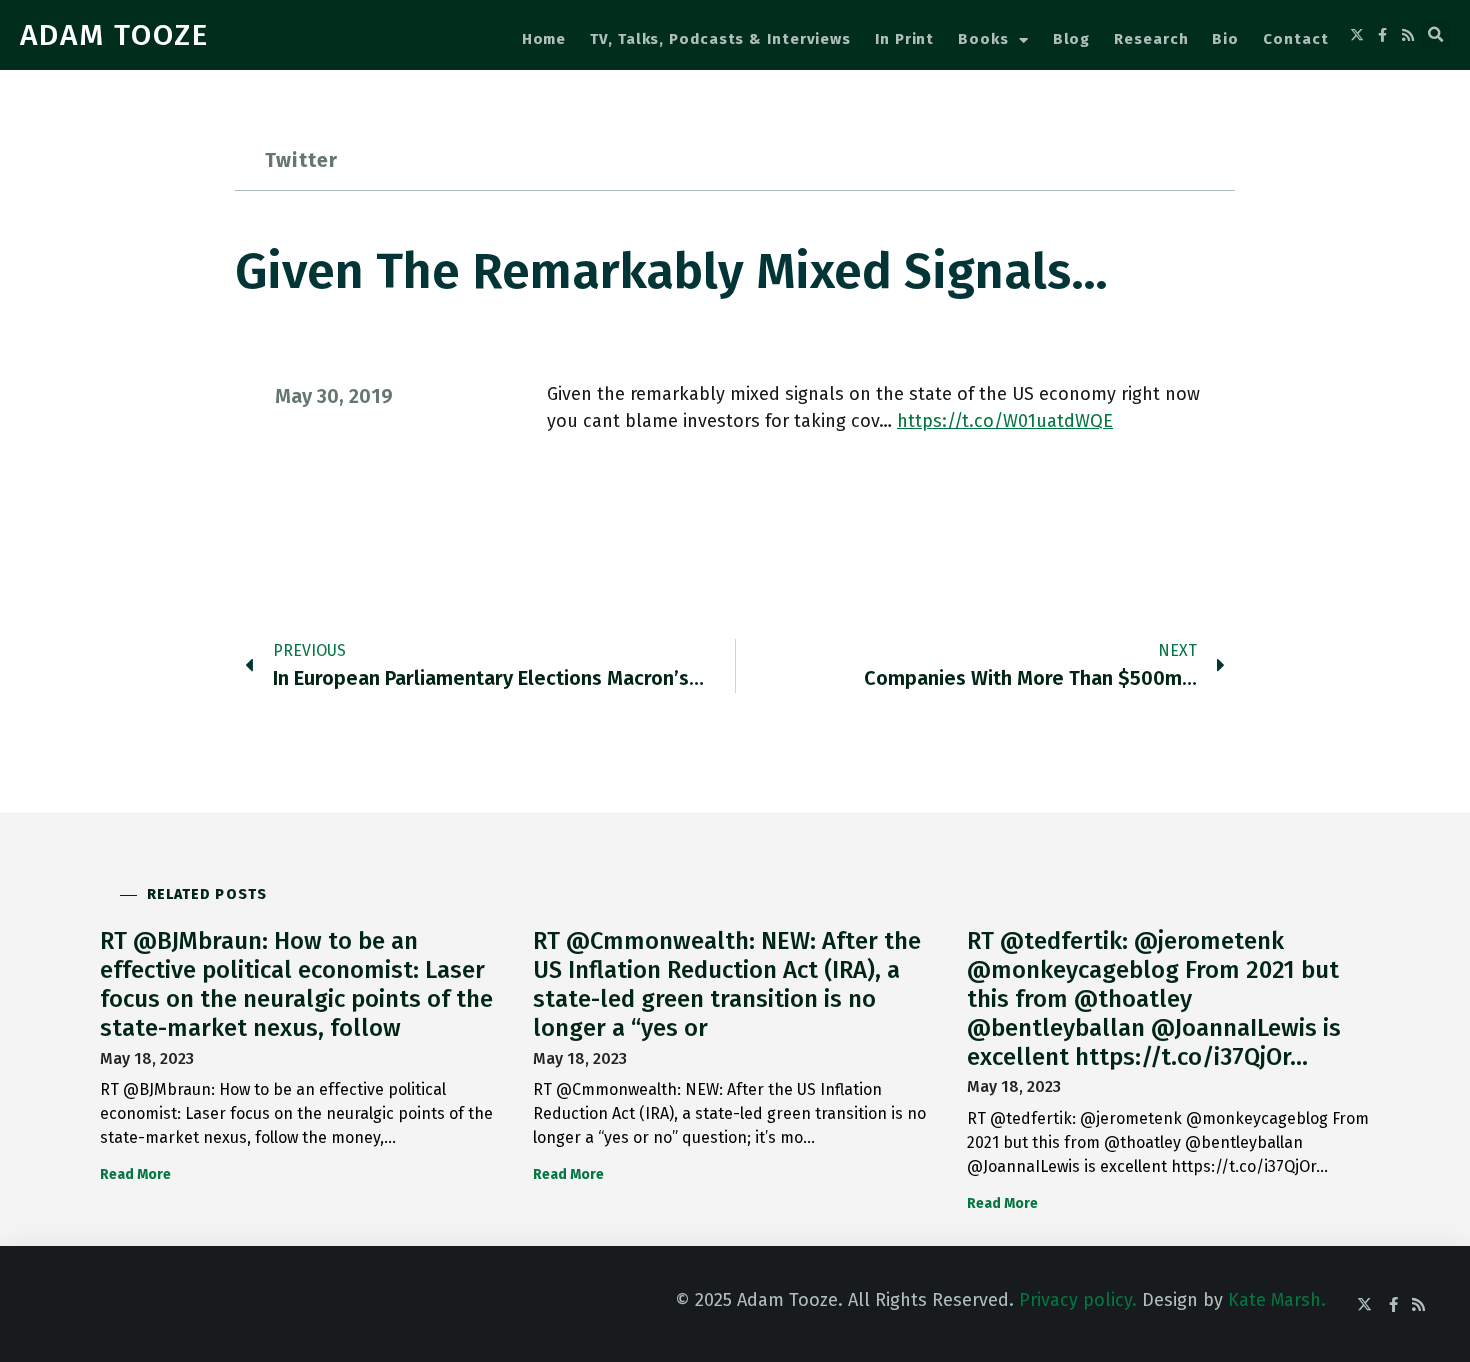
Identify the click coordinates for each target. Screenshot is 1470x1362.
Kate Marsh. (1277, 1300)
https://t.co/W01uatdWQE (1005, 421)
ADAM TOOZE (114, 35)
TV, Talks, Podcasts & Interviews (720, 39)
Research (1151, 39)
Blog (1072, 39)
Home (544, 39)
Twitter (301, 160)
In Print (904, 39)
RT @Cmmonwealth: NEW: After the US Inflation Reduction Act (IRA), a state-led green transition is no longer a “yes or (727, 984)
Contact (1295, 39)
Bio (1225, 39)
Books (983, 39)
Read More (135, 1174)
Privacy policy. (1078, 1300)
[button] (1436, 35)
